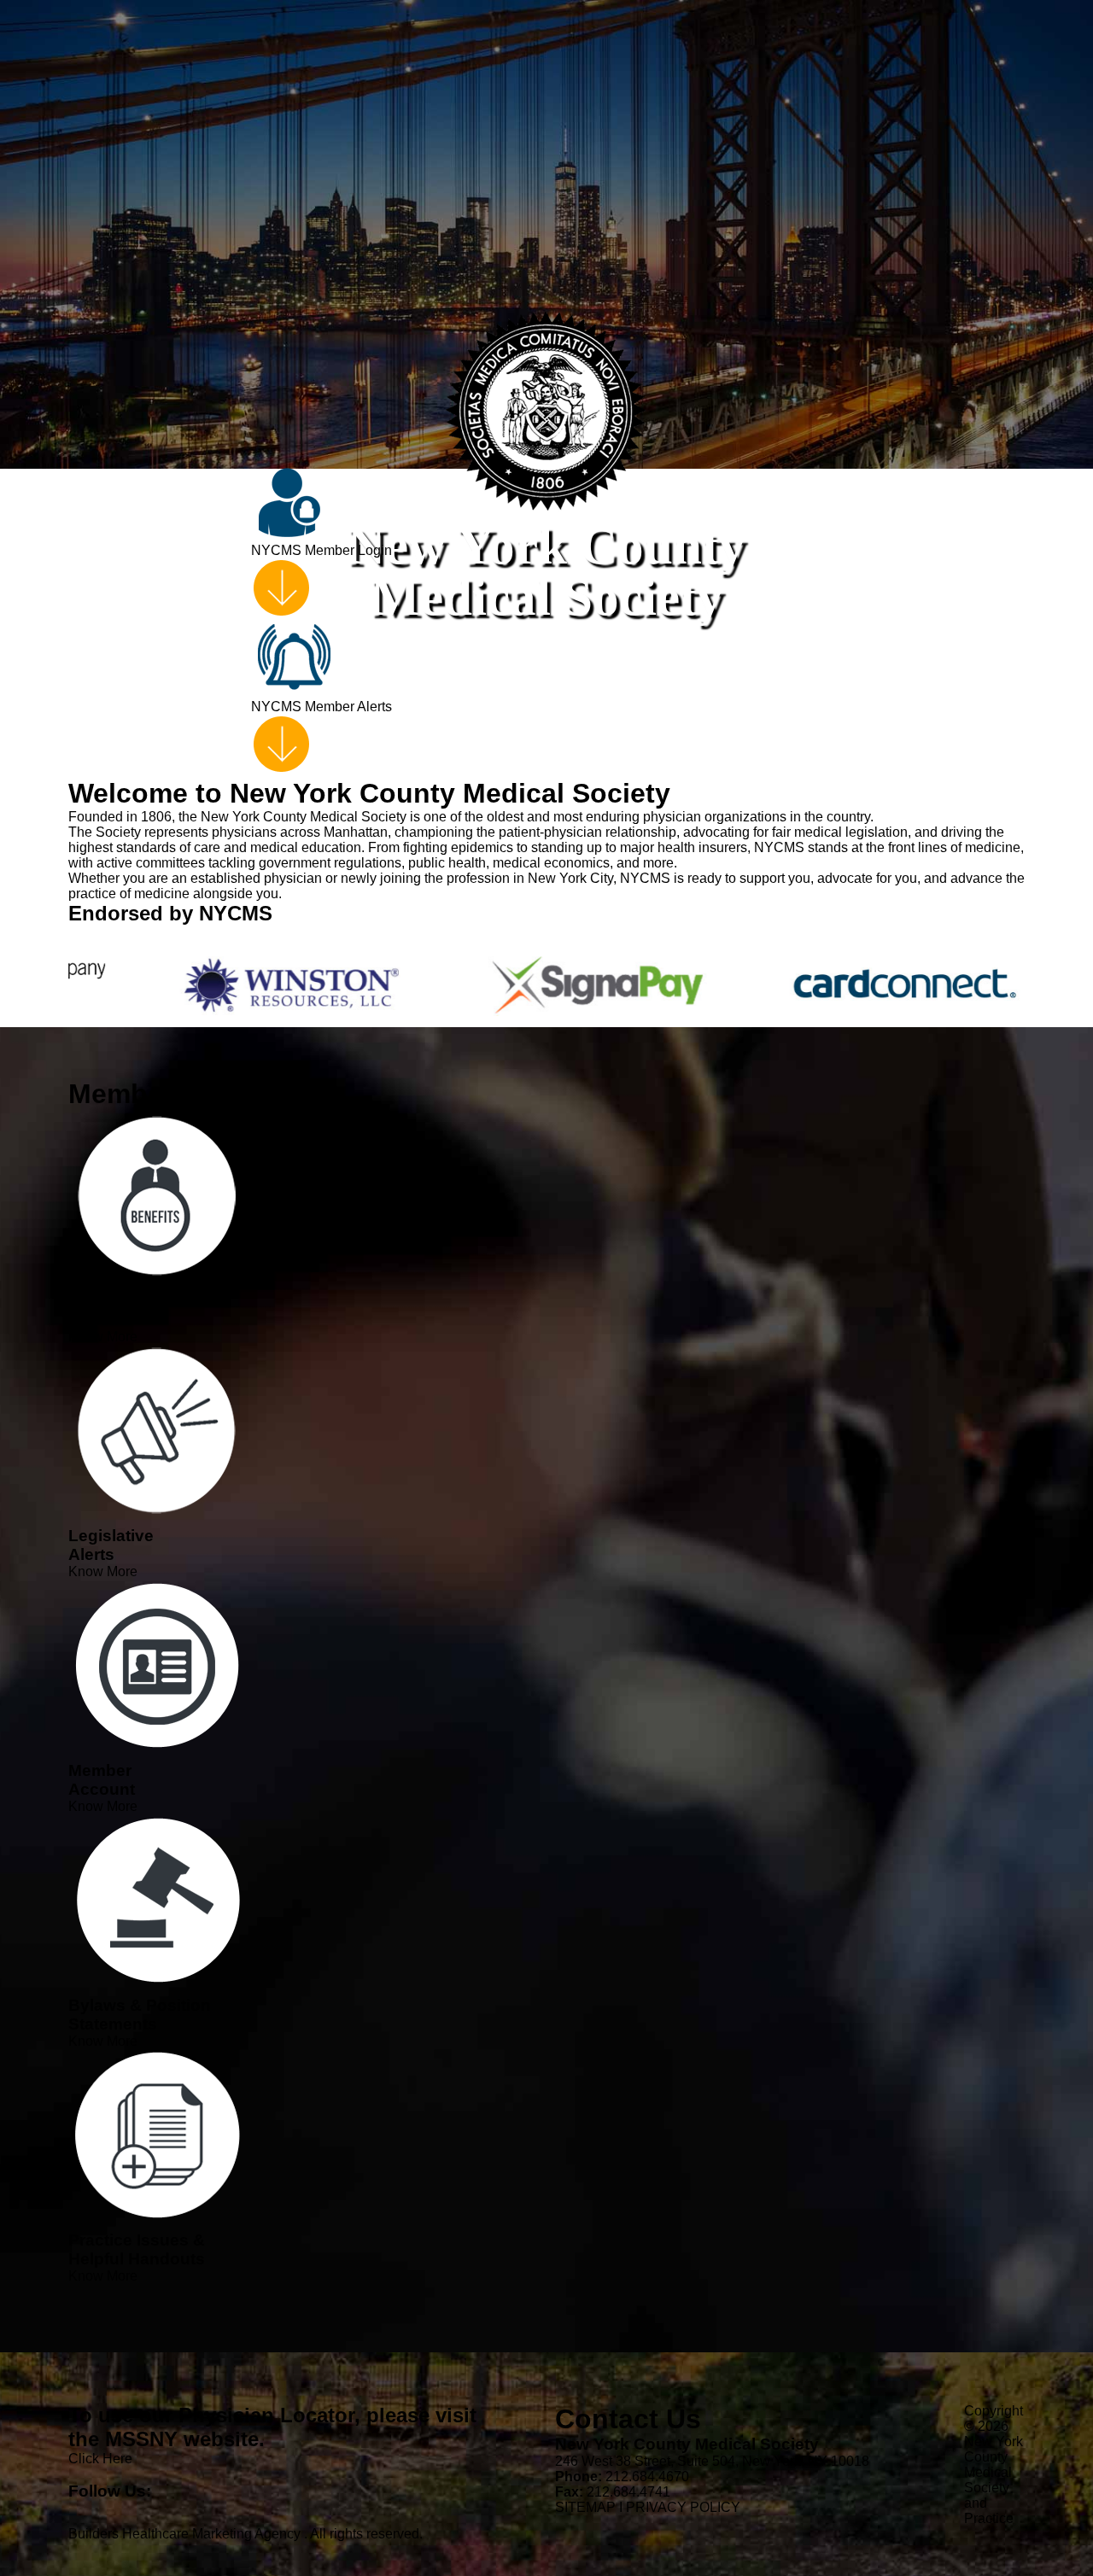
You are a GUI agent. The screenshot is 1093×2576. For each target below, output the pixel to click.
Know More (103, 1337)
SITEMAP (585, 2507)
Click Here (100, 2459)
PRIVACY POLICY (683, 2507)
